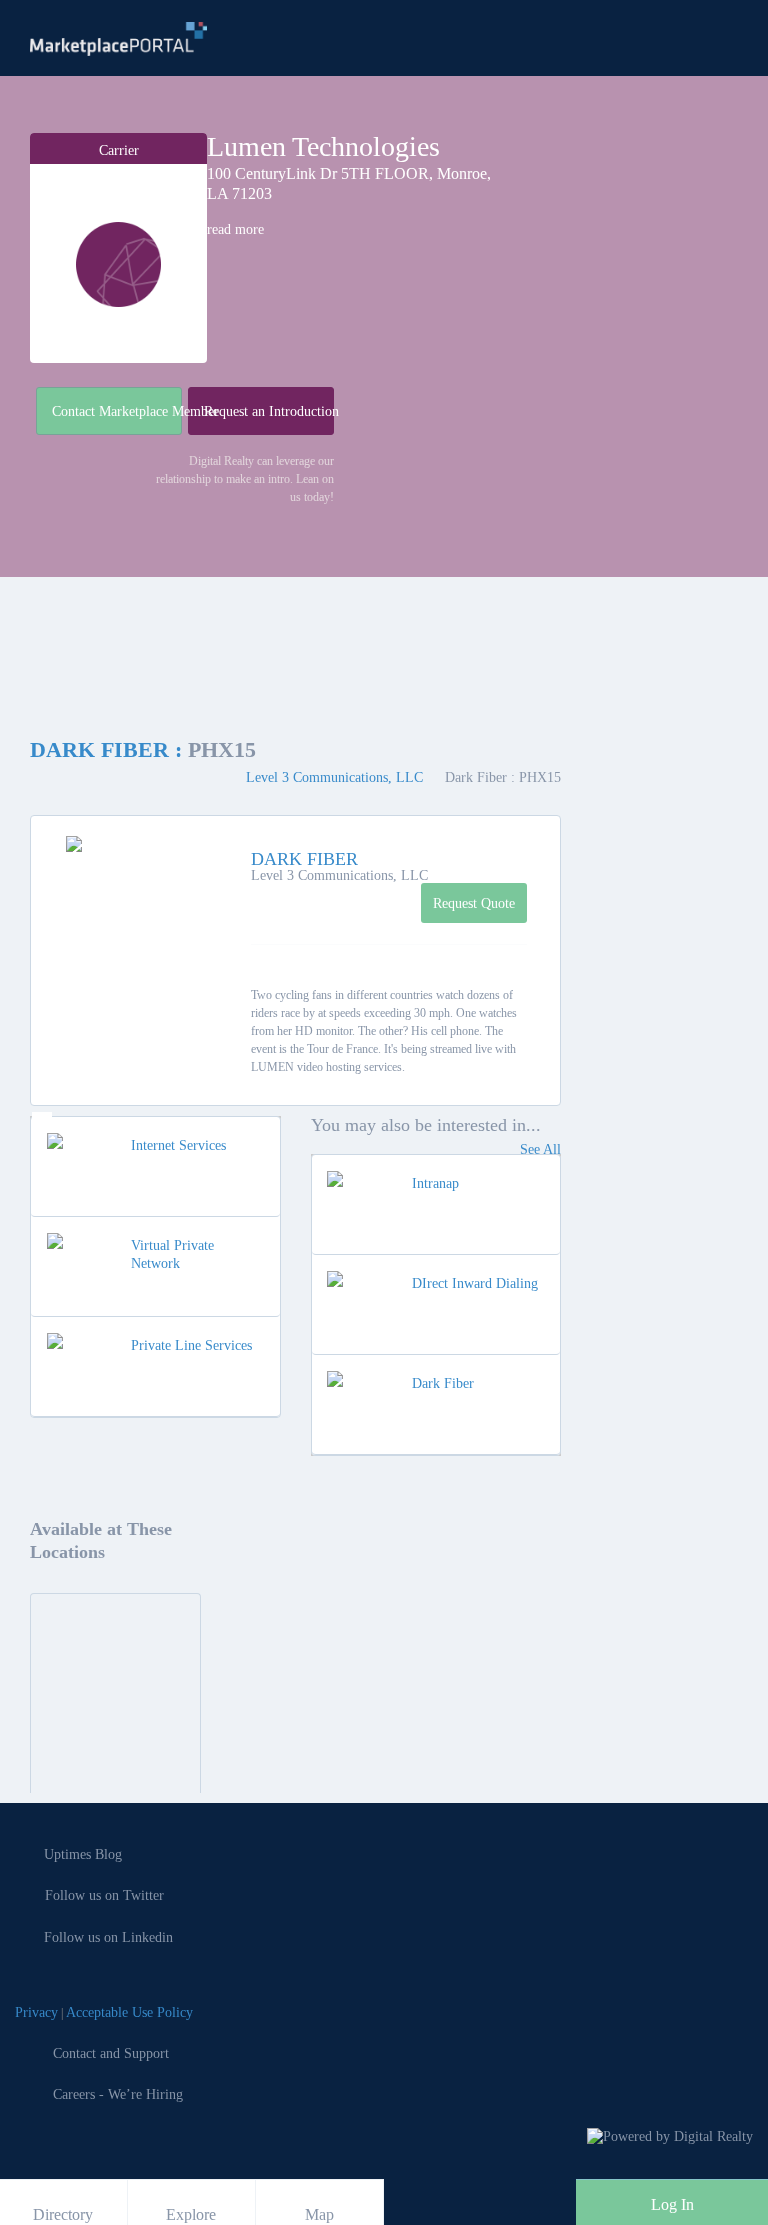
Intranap (435, 1183)
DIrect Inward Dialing (475, 1283)
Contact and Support (111, 2053)
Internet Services (178, 1145)
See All (540, 1149)
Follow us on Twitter (104, 1895)
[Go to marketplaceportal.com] (118, 39)
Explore (191, 2214)
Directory (63, 2214)
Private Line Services (191, 1345)
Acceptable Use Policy (129, 2012)
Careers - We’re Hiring (118, 2094)
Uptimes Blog (83, 1854)
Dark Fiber (443, 1383)
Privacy (36, 2012)
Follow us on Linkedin (108, 1937)
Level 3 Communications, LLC (336, 777)
